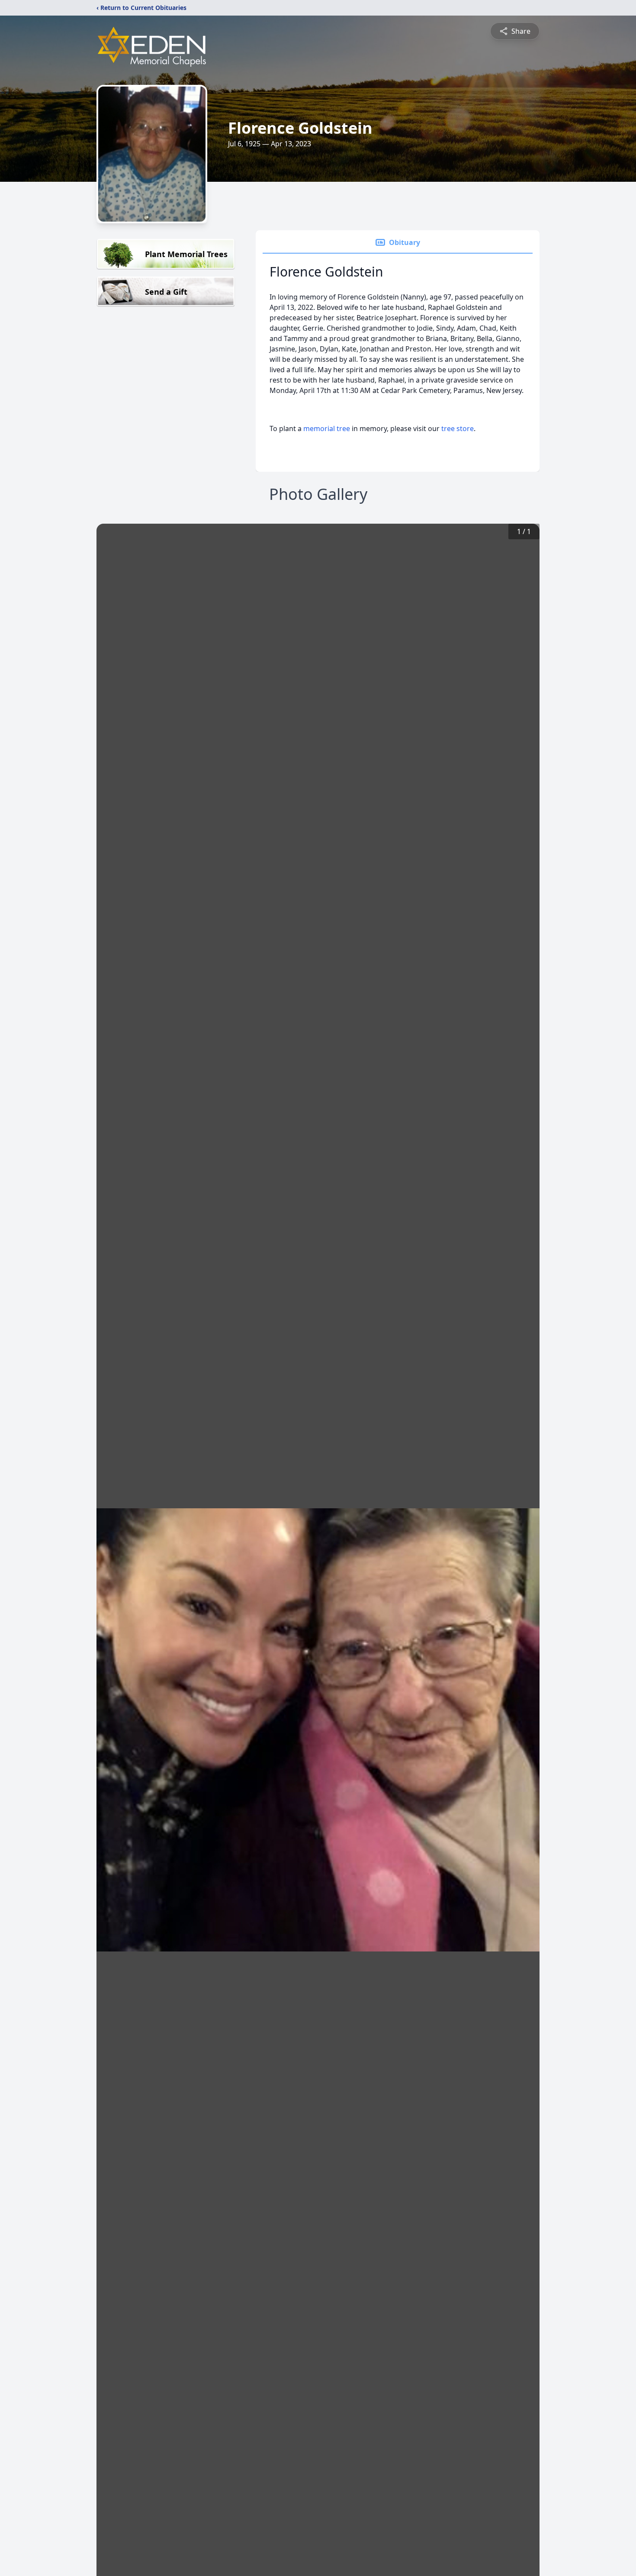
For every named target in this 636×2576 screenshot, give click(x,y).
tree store (458, 428)
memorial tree (327, 428)
